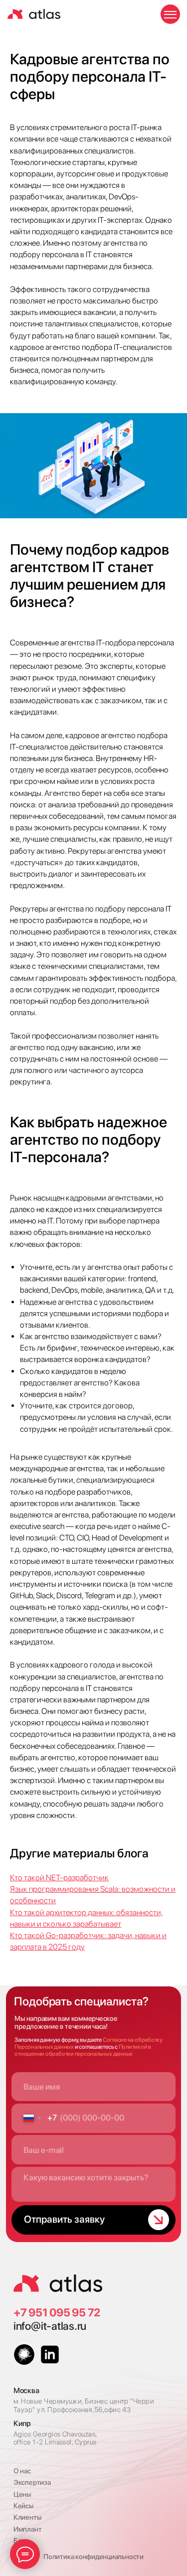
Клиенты (27, 2517)
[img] (58, 2283)
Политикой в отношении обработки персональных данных (83, 2050)
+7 (21, 2312)
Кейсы (23, 2506)
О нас (22, 2471)
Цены (22, 2494)
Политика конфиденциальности (93, 2557)
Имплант (27, 2529)
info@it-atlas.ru (50, 2326)
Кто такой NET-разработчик (59, 1878)
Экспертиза (32, 2482)
